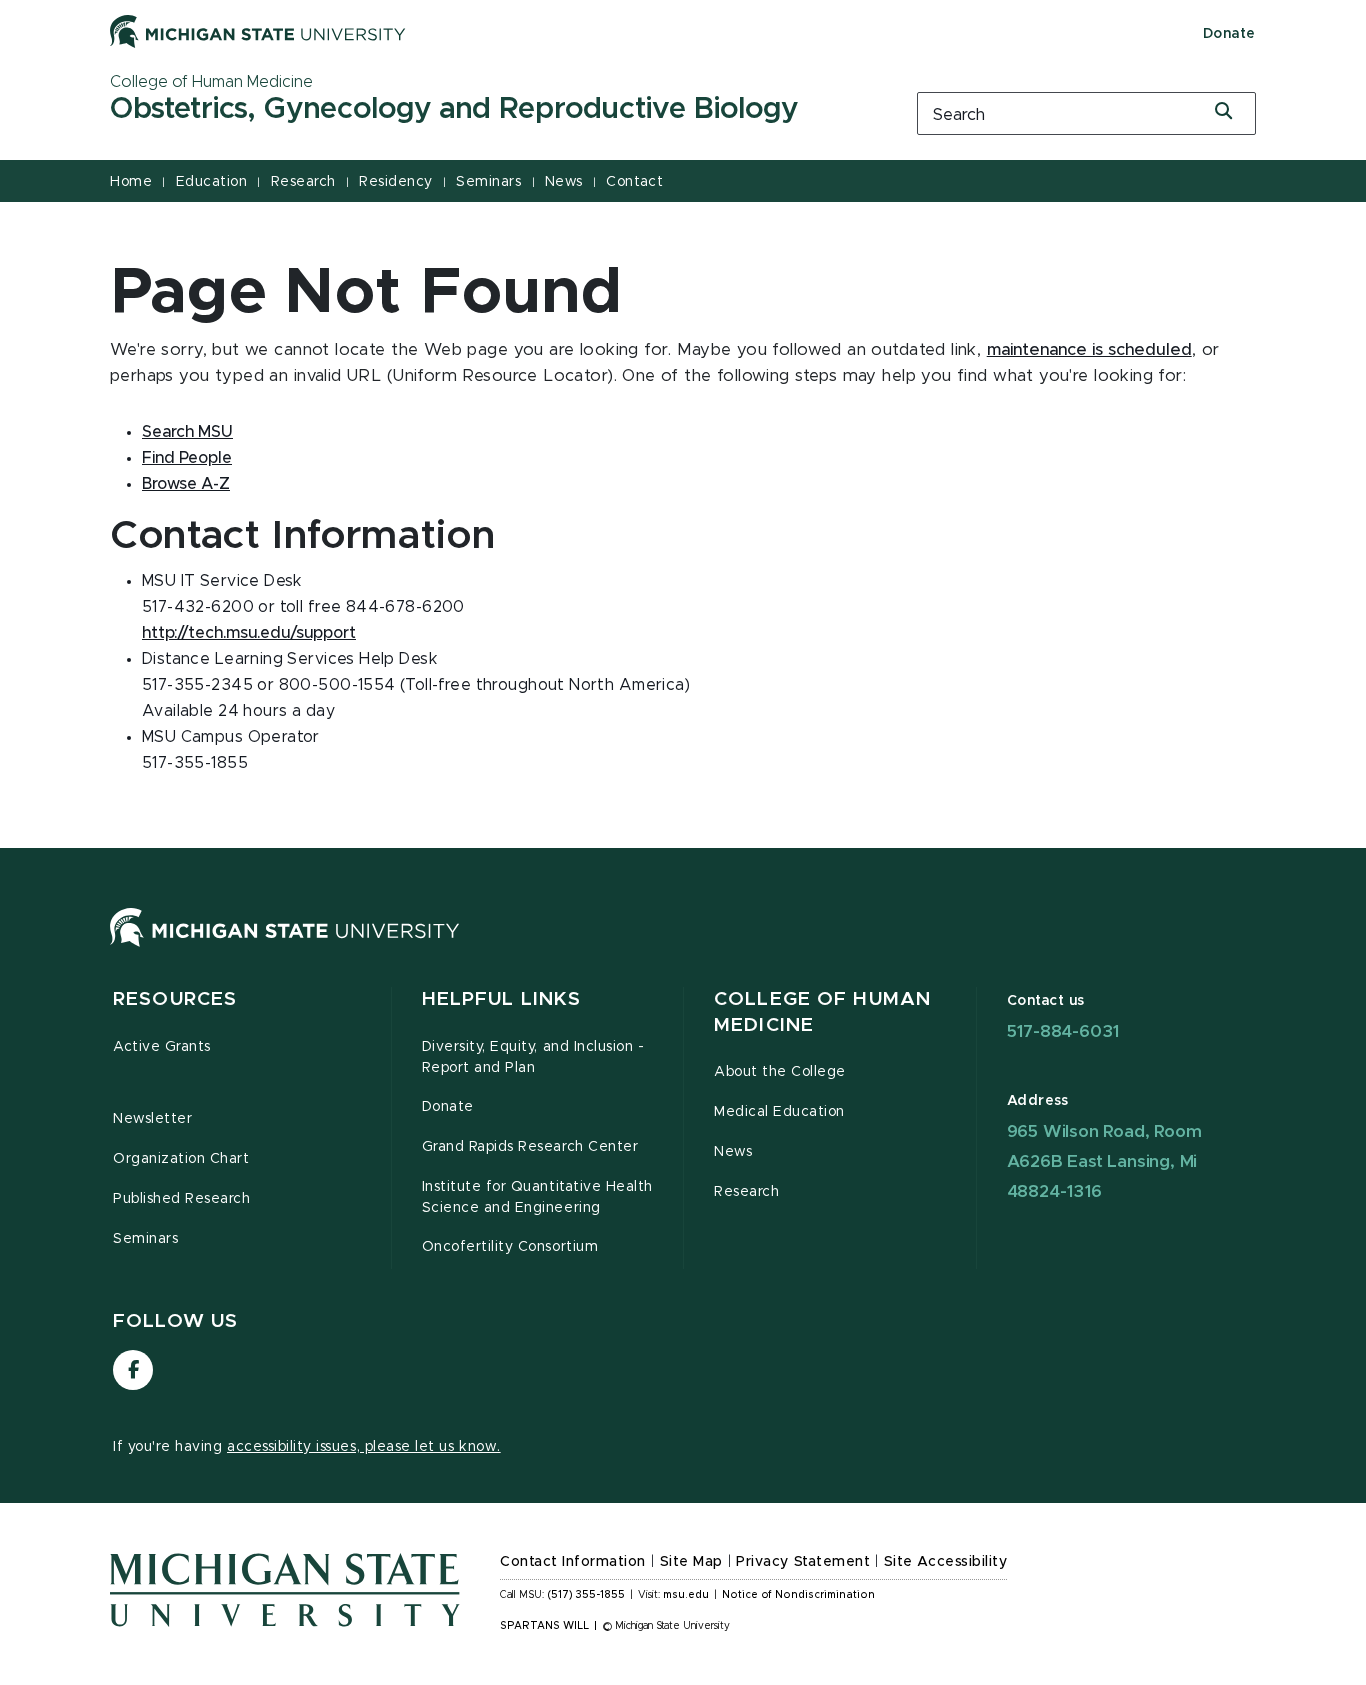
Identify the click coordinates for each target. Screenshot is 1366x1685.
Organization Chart (181, 1159)
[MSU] (285, 947)
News (564, 182)
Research (303, 182)
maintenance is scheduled (1089, 350)
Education (212, 182)
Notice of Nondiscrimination (798, 1595)
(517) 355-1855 (586, 1595)
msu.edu (686, 1595)
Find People (187, 458)
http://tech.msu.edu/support (249, 633)
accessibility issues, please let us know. (364, 1447)
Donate (1229, 34)
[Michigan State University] (258, 31)
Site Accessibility (946, 1562)
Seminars (488, 182)
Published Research (182, 1199)
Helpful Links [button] (502, 999)
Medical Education (779, 1112)
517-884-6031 (1063, 1031)
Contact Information (573, 1562)
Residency (396, 182)
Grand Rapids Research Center (530, 1147)
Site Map (691, 1562)
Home (131, 182)
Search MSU (187, 432)
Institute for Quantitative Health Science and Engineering (537, 1197)
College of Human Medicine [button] (822, 1012)
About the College (780, 1072)
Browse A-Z (186, 484)
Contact (634, 182)
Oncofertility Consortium (510, 1247)
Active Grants (162, 1047)
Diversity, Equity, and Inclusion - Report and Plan (533, 1057)
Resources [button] (175, 999)
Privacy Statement (803, 1562)
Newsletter (152, 1119)
